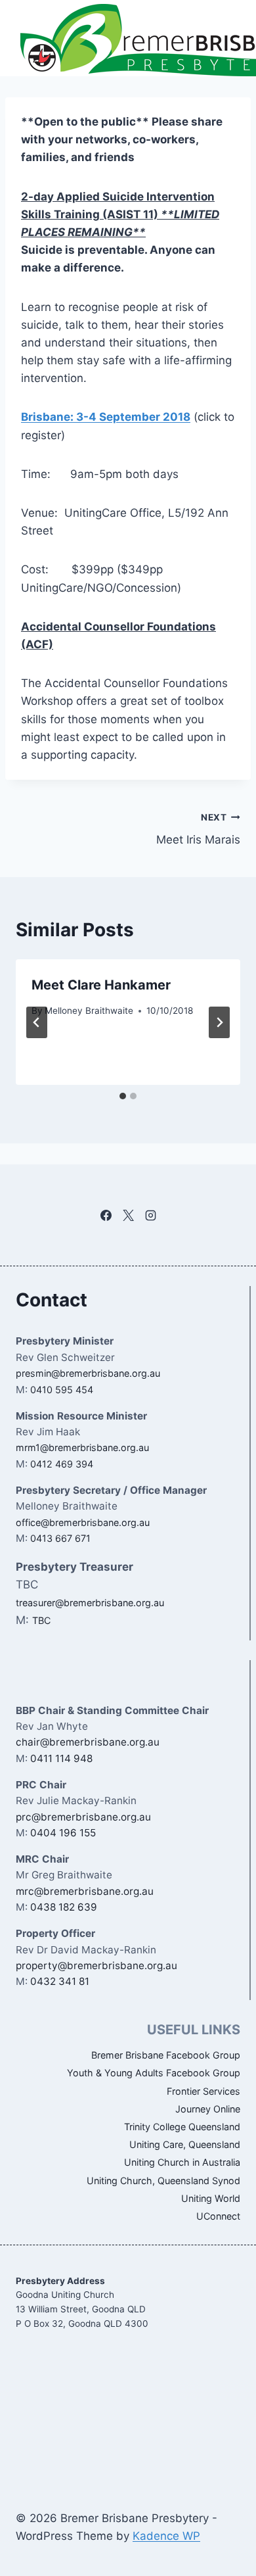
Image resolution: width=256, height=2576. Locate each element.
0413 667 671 (60, 1538)
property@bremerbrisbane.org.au (96, 1966)
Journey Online (208, 2109)
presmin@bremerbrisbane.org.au (88, 1373)
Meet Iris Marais (198, 829)
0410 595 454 (62, 1390)
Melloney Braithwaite (89, 1011)
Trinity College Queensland (182, 2127)
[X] (128, 1215)
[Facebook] (106, 1215)
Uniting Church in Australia (182, 2162)
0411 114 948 (61, 1758)
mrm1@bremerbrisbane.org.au (82, 1447)
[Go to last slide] (37, 1022)
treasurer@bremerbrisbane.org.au (90, 1603)
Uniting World (211, 2198)
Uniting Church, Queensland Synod (163, 2181)
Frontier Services (203, 2091)
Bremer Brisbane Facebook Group (166, 2055)
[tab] (123, 1096)
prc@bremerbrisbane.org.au (83, 1817)
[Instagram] (150, 1215)
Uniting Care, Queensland (185, 2144)
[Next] (219, 1022)
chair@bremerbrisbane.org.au (88, 1742)
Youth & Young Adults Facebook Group (154, 2073)
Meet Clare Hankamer (101, 985)
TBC (41, 1620)
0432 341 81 (60, 1981)
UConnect (218, 2216)
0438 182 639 (64, 1907)
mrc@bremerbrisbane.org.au (85, 1891)
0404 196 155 (63, 1833)
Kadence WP (166, 2536)
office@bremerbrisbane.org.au (83, 1522)
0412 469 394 (62, 1464)
